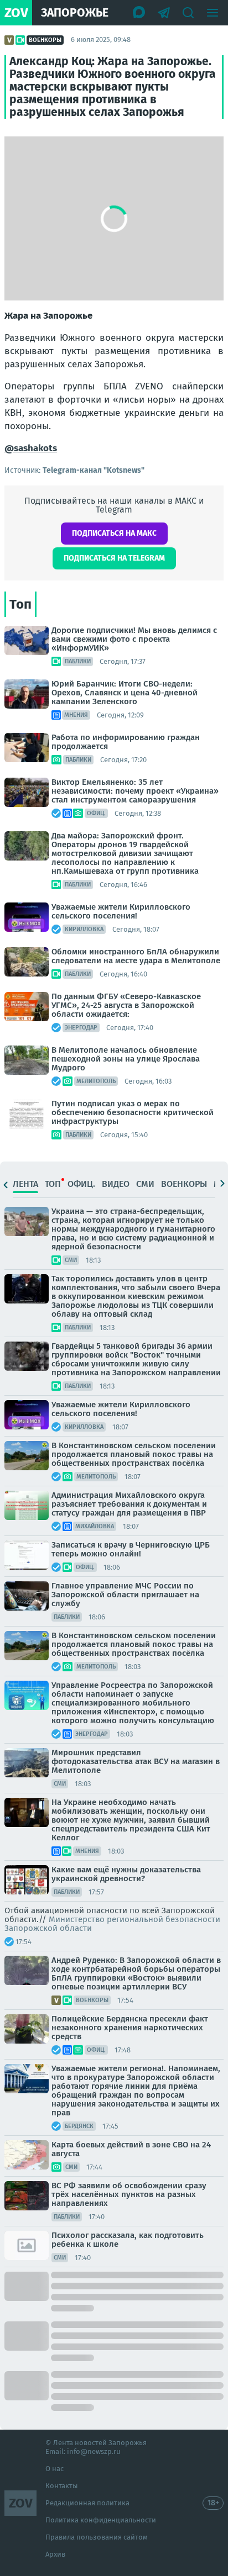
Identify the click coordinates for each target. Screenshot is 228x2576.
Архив (55, 2554)
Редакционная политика (87, 2503)
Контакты (62, 2486)
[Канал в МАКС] (139, 13)
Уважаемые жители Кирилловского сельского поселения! (121, 911)
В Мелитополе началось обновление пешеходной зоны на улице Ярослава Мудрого (126, 1059)
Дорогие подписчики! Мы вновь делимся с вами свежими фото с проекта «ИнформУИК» (134, 639)
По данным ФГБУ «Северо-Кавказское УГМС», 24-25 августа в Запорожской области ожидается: (126, 1005)
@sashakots (31, 448)
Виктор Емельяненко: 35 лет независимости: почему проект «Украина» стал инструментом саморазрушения (135, 791)
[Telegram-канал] (164, 13)
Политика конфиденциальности (101, 2520)
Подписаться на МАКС (114, 533)
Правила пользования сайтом (97, 2537)
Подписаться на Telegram (114, 558)
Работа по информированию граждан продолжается (126, 742)
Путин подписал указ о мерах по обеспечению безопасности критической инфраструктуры (133, 1112)
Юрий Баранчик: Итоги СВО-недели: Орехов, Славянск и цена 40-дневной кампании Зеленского (125, 693)
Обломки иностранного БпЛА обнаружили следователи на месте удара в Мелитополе (136, 956)
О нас (55, 2469)
